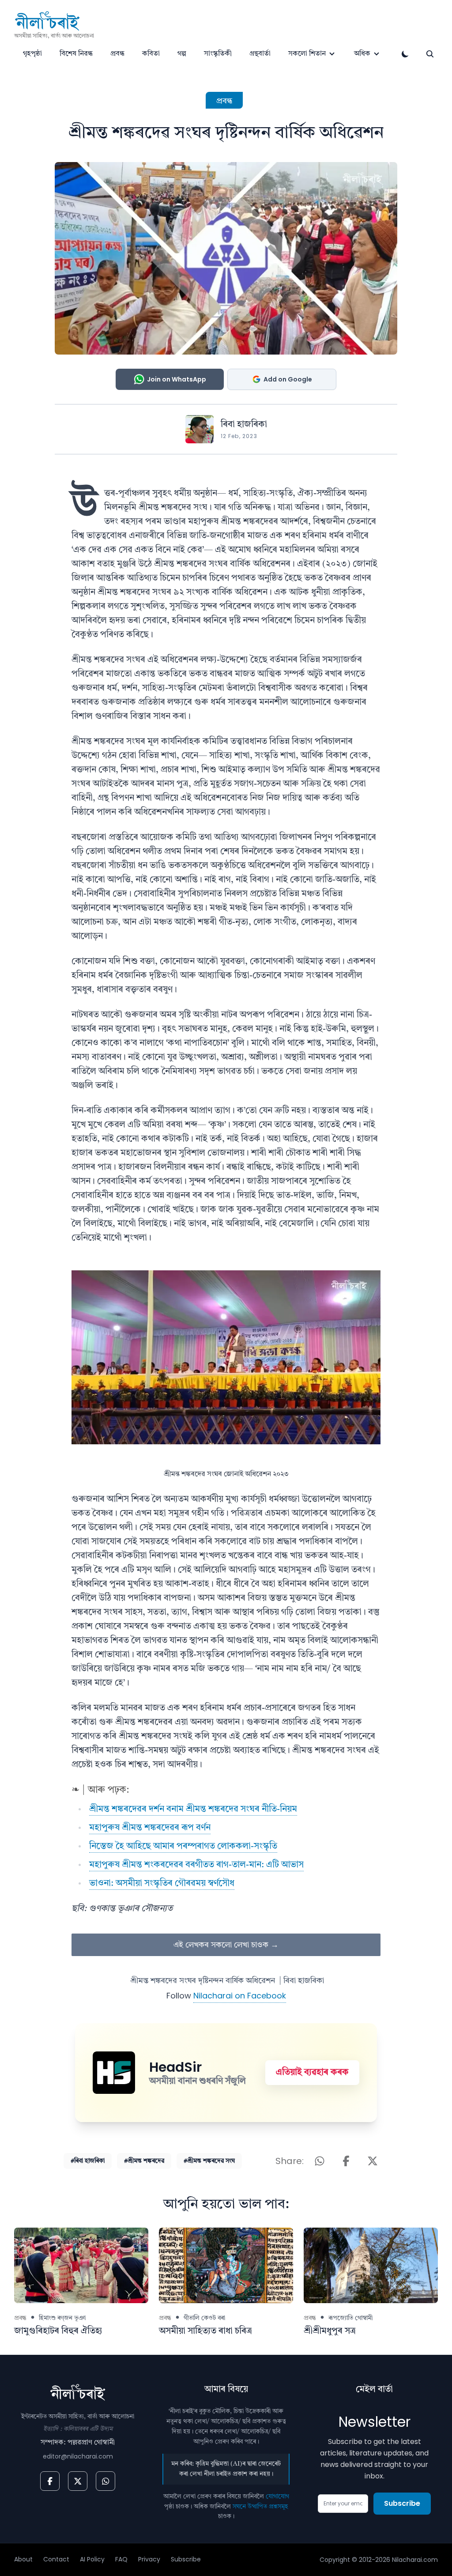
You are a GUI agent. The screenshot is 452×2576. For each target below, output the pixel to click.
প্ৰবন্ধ (117, 54)
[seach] (430, 54)
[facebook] (50, 2481)
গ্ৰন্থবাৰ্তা (260, 54)
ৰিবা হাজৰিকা (244, 425)
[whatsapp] (105, 2481)
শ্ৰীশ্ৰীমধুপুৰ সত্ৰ (330, 2331)
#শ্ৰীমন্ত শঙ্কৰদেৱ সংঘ (209, 2161)
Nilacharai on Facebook (240, 1996)
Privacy (149, 2559)
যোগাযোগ (277, 2497)
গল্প (182, 54)
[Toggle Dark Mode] (405, 54)
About (23, 2559)
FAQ (121, 2559)
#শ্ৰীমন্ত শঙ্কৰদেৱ (144, 2161)
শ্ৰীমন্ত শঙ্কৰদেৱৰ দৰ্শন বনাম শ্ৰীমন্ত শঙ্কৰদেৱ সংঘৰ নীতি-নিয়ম (193, 1809)
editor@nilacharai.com (78, 2456)
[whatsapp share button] (320, 2161)
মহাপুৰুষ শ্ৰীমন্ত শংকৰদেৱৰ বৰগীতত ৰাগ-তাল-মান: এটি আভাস (196, 1865)
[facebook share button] (346, 2161)
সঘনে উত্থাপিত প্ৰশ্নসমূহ (260, 2507)
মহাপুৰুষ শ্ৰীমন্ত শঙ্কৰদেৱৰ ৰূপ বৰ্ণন (150, 1828)
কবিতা (151, 54)
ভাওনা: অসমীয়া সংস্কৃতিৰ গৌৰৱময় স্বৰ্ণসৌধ (162, 1884)
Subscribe (402, 2503)
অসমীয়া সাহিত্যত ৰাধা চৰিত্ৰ (205, 2331)
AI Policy (92, 2559)
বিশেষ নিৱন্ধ (76, 54)
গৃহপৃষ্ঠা (32, 54)
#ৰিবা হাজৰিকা (88, 2161)
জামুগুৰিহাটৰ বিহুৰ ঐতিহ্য (58, 2331)
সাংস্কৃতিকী (218, 54)
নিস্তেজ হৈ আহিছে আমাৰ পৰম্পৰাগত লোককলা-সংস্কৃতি (183, 1847)
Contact (56, 2559)
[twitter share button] (373, 2161)
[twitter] (78, 2481)
